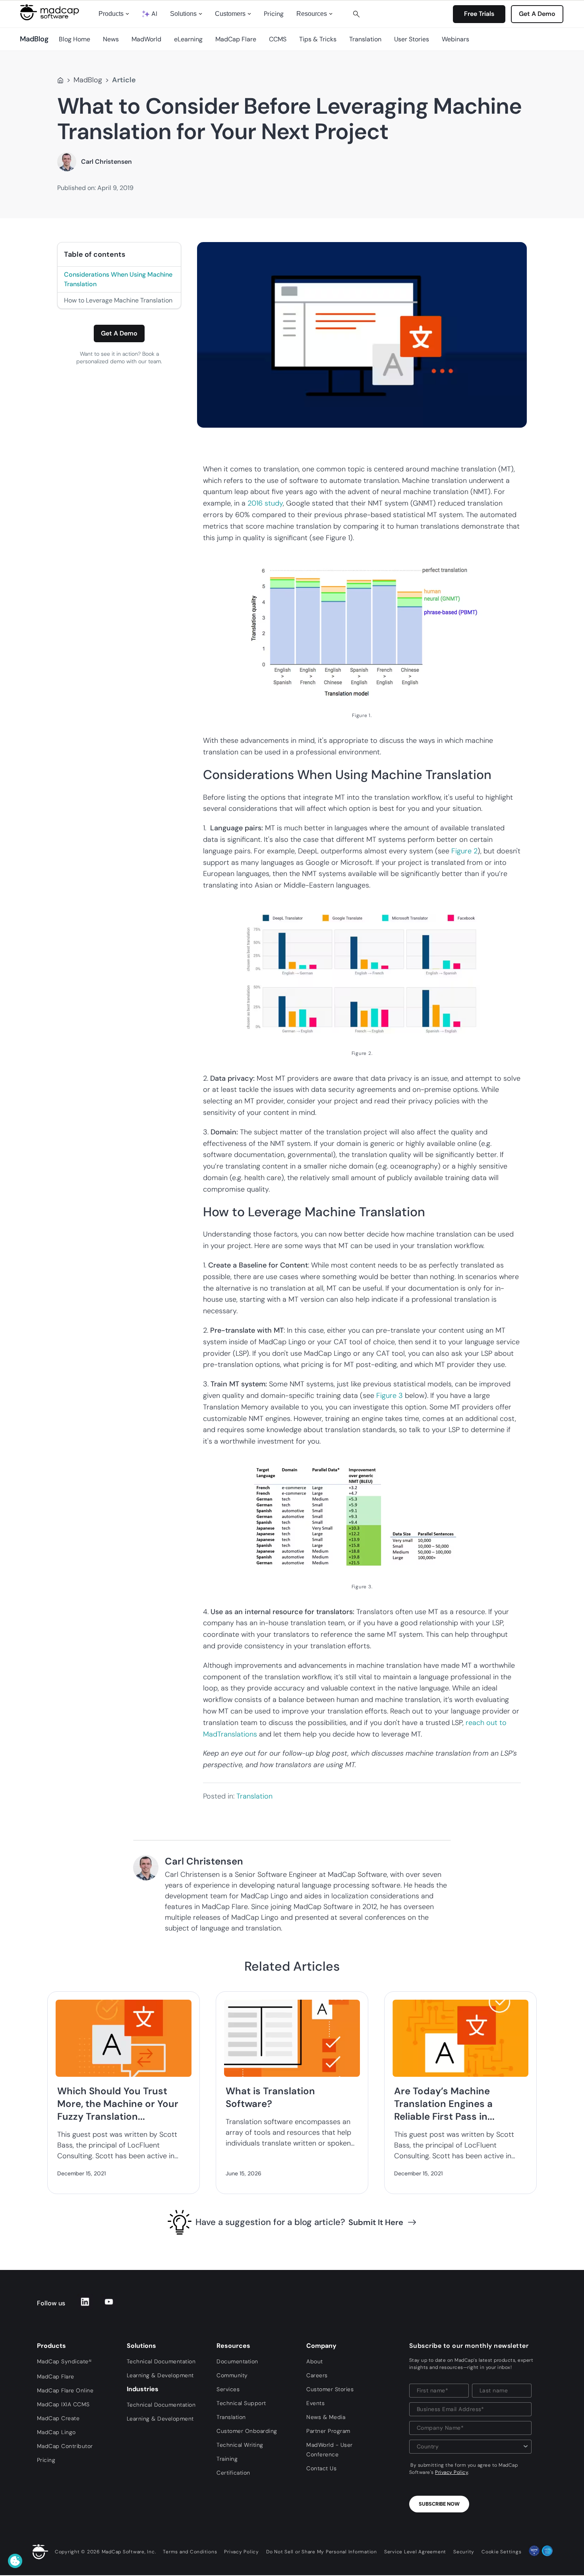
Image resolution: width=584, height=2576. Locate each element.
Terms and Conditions (190, 2552)
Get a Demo (119, 333)
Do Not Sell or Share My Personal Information (322, 2552)
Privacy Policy (452, 2472)
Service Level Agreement (415, 2552)
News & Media (326, 2417)
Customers (230, 14)
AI (154, 14)
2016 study (265, 503)
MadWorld (146, 39)
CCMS (278, 39)
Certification (233, 2473)
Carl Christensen (106, 162)
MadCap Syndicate (64, 2361)
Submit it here (376, 2222)
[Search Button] (356, 14)
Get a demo (537, 14)
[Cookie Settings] (15, 2561)
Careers (317, 2375)
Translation (365, 39)
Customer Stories (330, 2389)
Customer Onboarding (247, 2431)
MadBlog (88, 80)
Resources (312, 14)
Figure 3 (390, 1396)
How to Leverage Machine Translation (118, 300)
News (111, 39)
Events (315, 2403)
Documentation (237, 2361)
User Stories (412, 39)
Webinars (455, 39)
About (315, 2361)
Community (232, 2375)
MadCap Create (58, 2418)
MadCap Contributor (65, 2446)
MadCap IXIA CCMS (63, 2404)
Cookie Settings (501, 2552)
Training (227, 2459)
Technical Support (241, 2403)
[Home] (60, 80)
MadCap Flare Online (65, 2390)
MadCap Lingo (56, 2432)
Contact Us (321, 2468)
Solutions (183, 14)
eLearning (188, 39)
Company (321, 2346)
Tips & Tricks (318, 39)
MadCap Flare (236, 39)
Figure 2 (464, 851)
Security (464, 2552)
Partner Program (328, 2431)
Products (111, 14)
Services (228, 2389)
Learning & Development (160, 2375)
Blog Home (74, 39)
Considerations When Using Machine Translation (118, 279)
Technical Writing (240, 2445)
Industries (143, 2389)
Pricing (274, 14)
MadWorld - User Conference (330, 2450)
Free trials (479, 14)
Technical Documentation (161, 2361)
